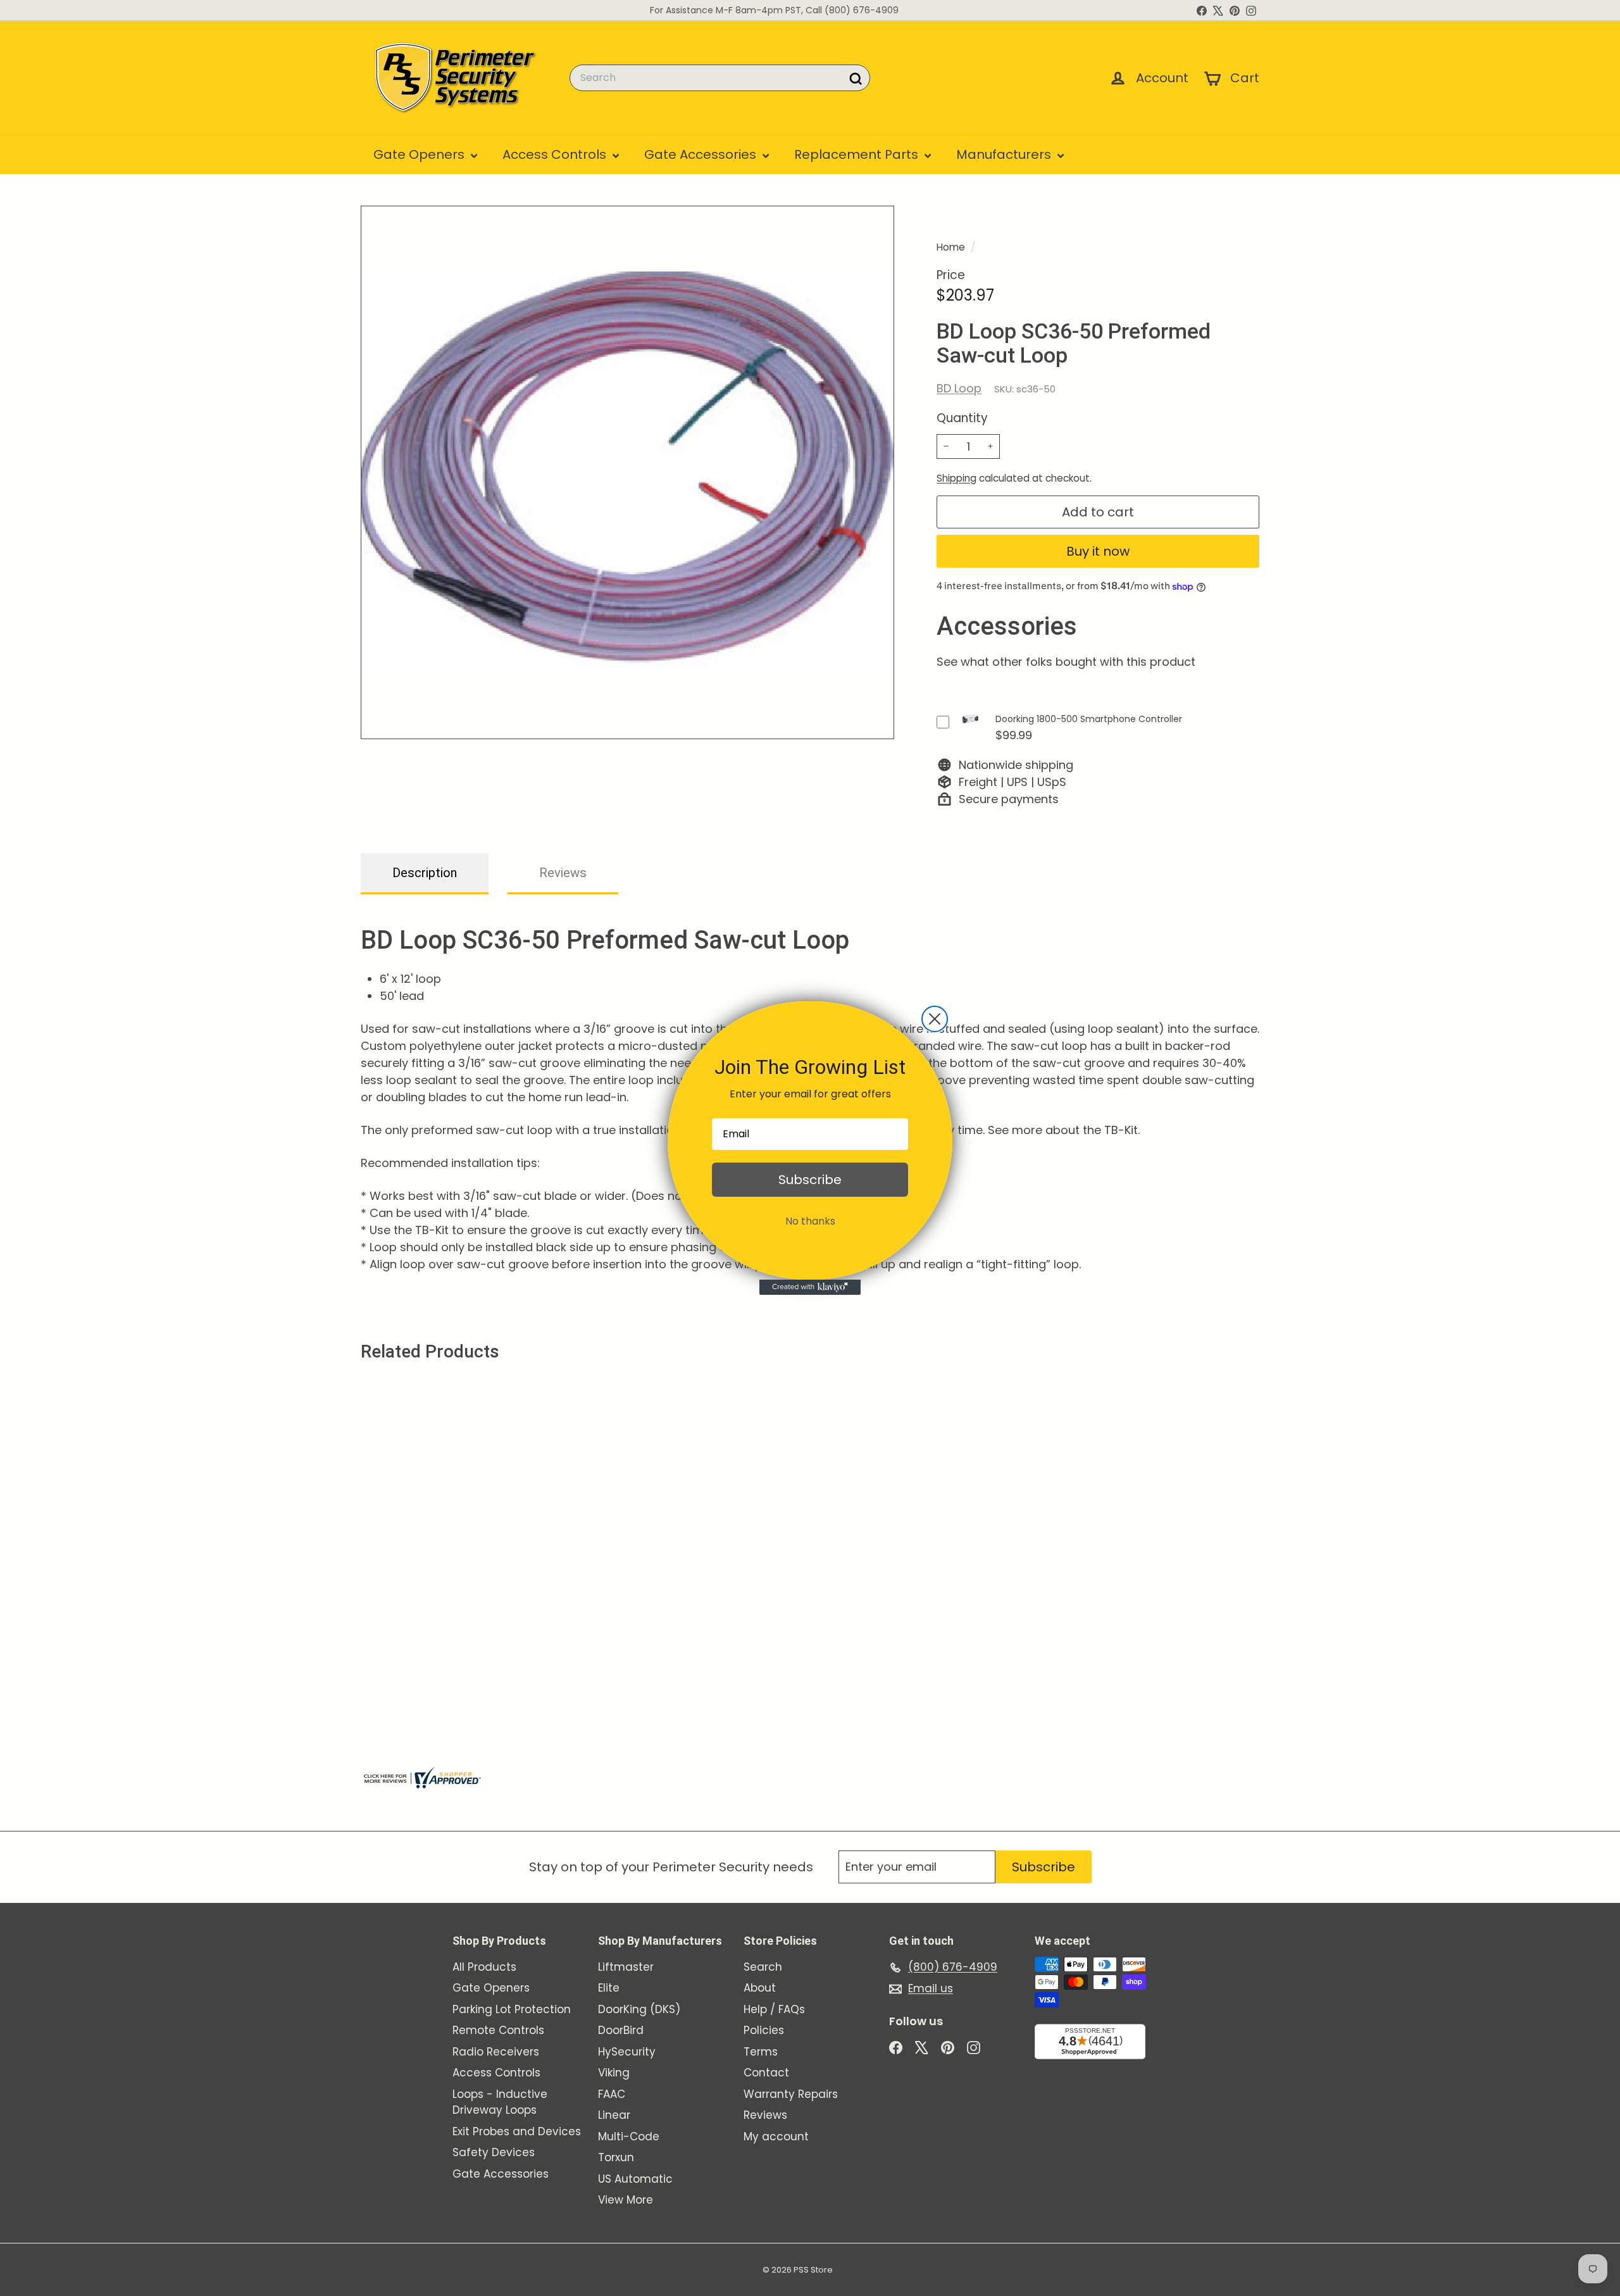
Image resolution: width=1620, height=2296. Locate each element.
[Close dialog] (935, 1019)
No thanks (810, 1221)
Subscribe (810, 1180)
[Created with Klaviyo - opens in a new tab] (810, 1287)
